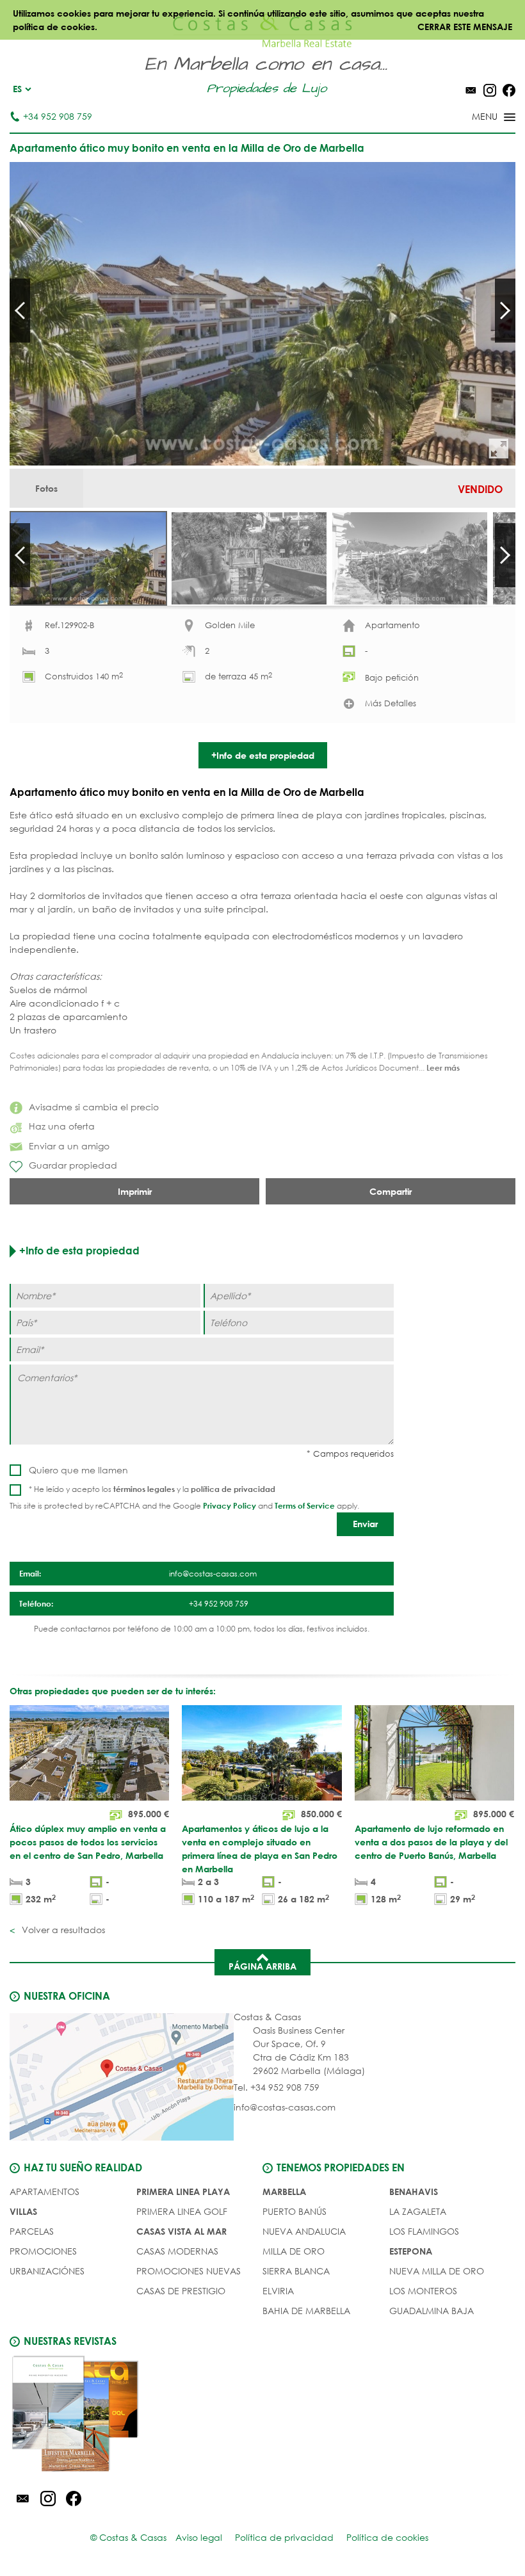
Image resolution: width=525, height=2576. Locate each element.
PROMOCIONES (43, 2251)
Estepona (411, 2251)
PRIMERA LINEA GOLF (182, 2211)
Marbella (284, 2191)
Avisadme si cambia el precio (94, 1107)
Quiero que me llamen (78, 1470)
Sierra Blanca (296, 2271)
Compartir (391, 1191)
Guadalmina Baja (432, 2311)
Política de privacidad (284, 2537)
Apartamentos (44, 2191)
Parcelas (32, 2231)
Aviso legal (199, 2537)
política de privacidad (233, 1489)
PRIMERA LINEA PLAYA (183, 2191)
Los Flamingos (424, 2231)
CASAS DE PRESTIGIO (181, 2291)
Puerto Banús (295, 2211)
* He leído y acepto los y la (152, 1489)
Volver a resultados (62, 1930)
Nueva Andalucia (304, 2231)
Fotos (46, 488)
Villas (23, 2211)
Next (505, 311)
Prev (20, 311)
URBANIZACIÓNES (47, 2271)
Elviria (278, 2291)
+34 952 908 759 (58, 116)
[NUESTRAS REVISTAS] (136, 2416)
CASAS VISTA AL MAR (182, 2231)
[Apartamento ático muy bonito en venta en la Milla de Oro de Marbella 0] (262, 314)
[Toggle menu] (477, 118)
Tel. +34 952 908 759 (277, 2087)
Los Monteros (423, 2291)
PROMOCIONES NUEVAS (189, 2271)
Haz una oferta (62, 1126)
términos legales (144, 1489)
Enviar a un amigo (69, 1146)
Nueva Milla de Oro (437, 2271)
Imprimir (135, 1191)
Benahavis (414, 2191)
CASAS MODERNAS (177, 2251)
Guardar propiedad (73, 1165)
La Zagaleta (418, 2211)
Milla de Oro (294, 2251)
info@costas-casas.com (285, 2107)
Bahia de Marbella (306, 2311)
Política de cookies (387, 2537)
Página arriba (262, 1966)
